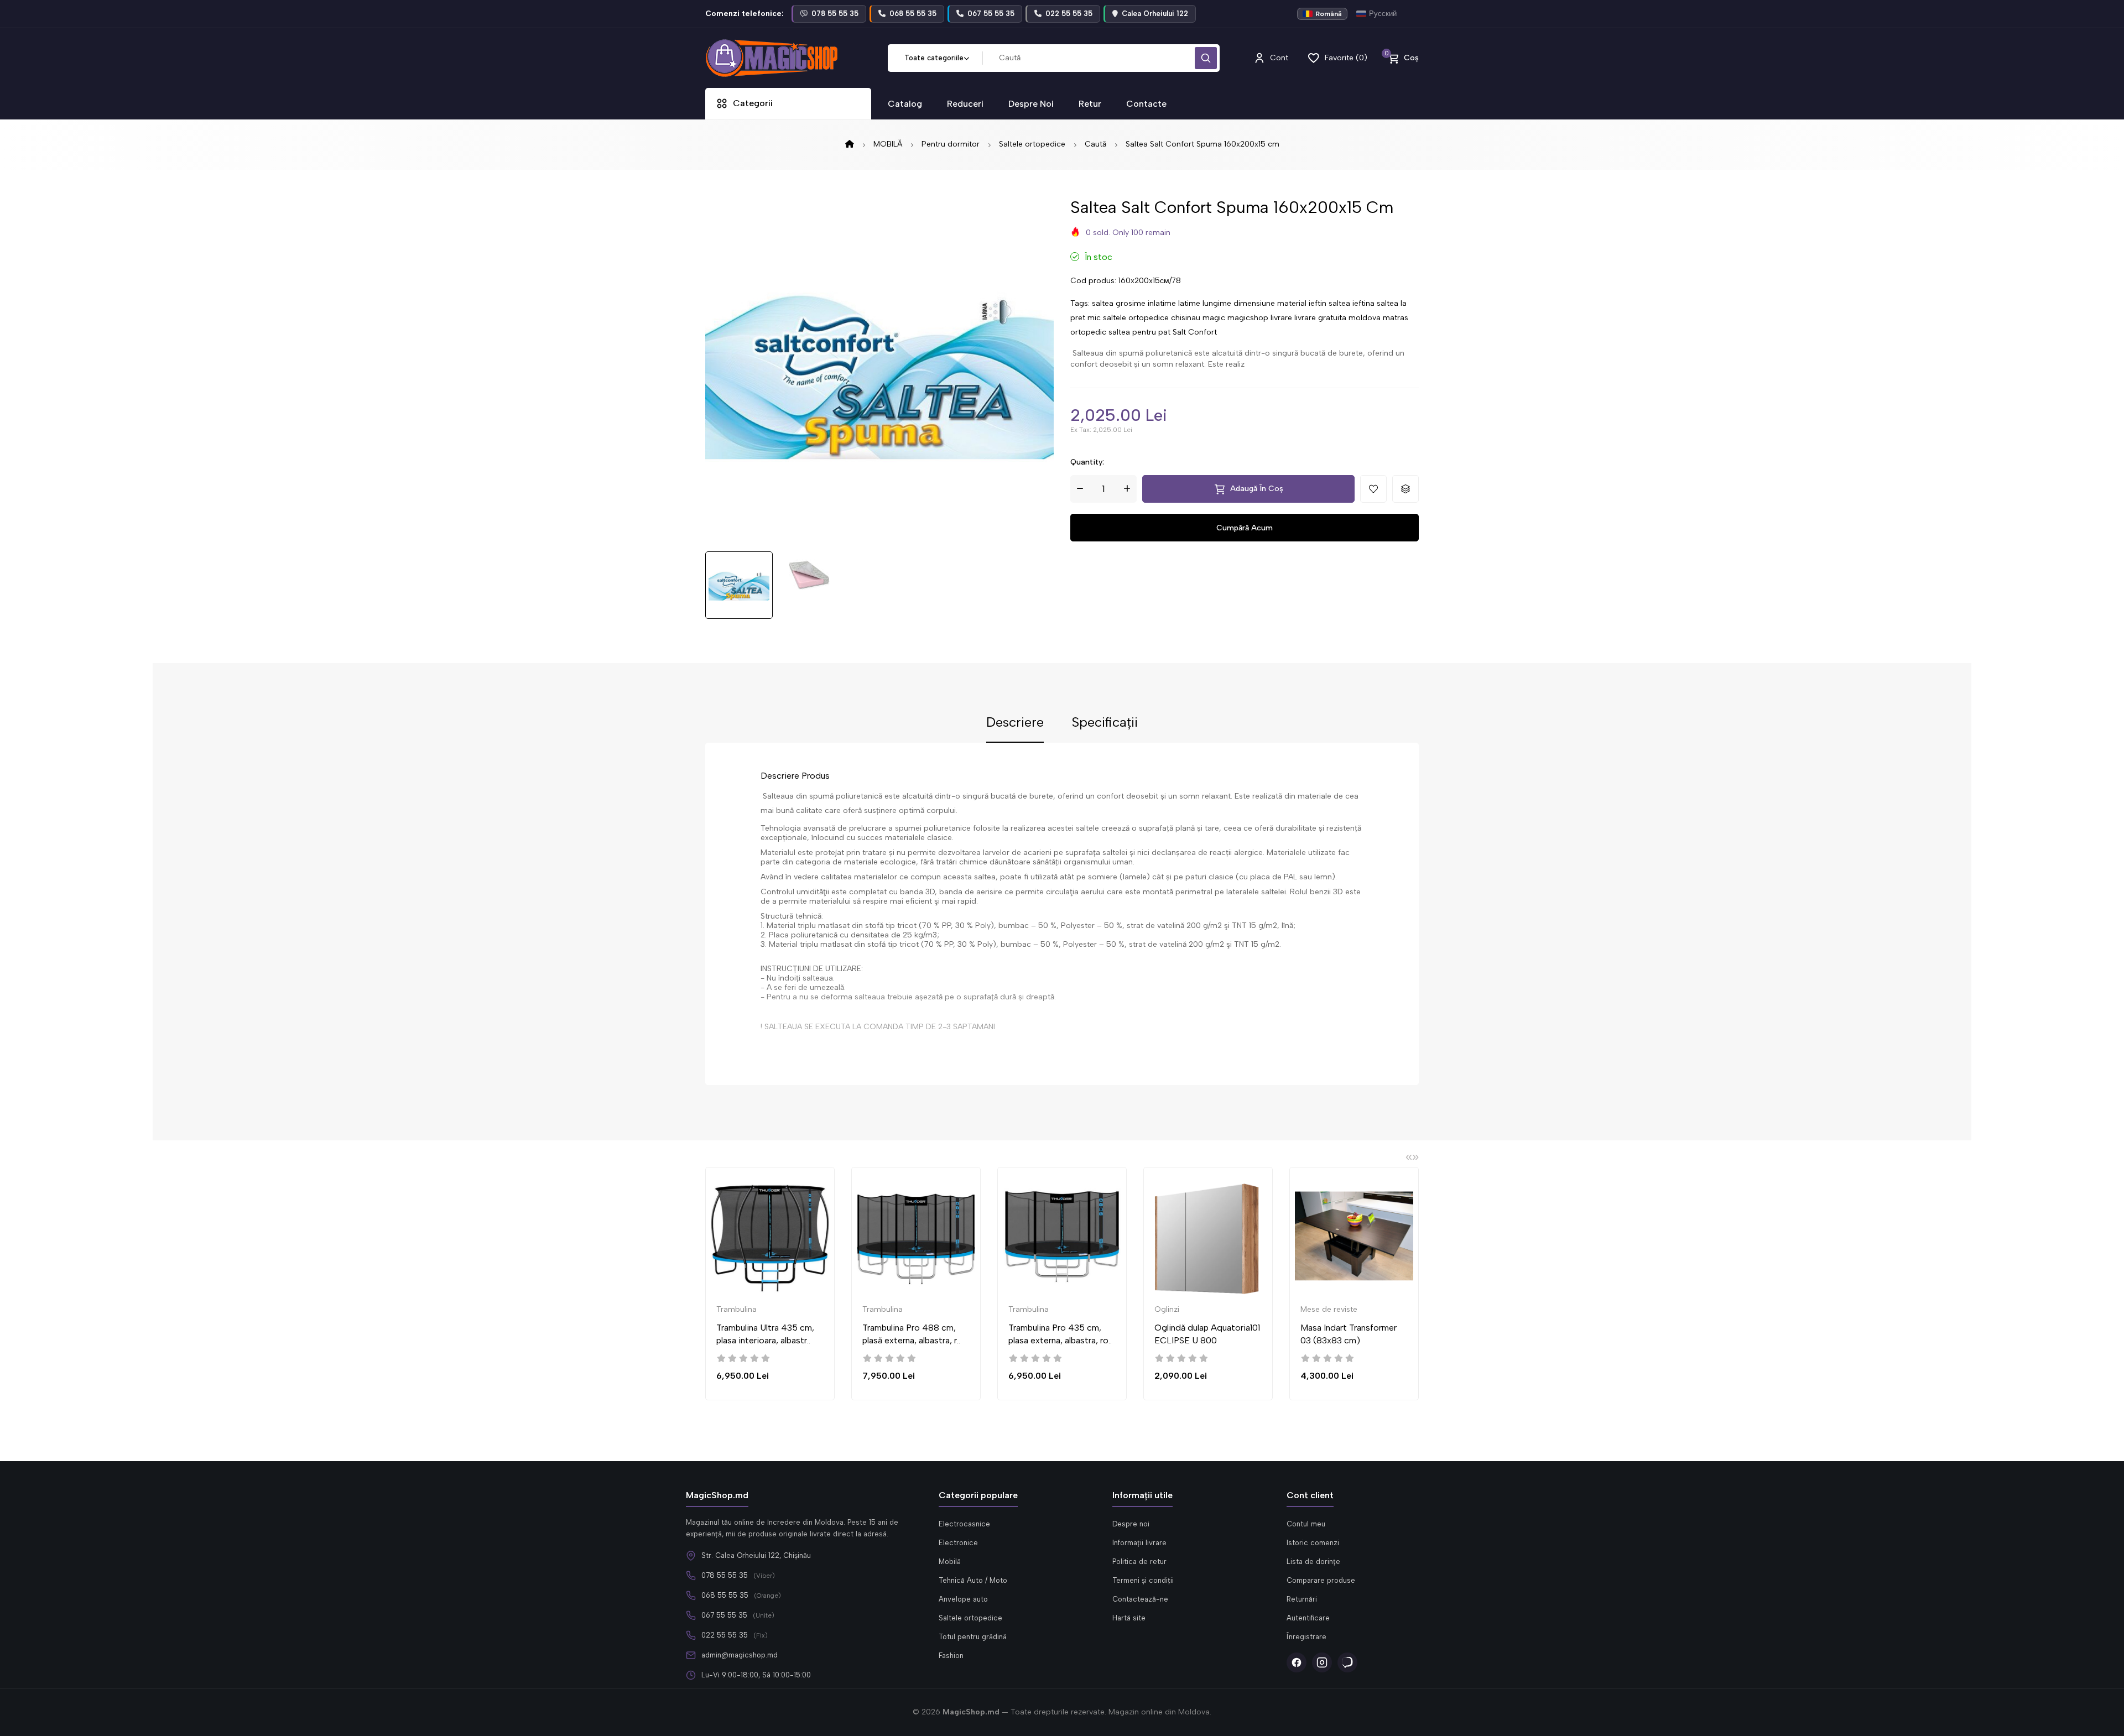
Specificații (1105, 723)
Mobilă (950, 1562)
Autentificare (1308, 1618)
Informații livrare (1139, 1543)
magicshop (1248, 318)
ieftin (1318, 303)
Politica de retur (1139, 1562)
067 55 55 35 (724, 1615)
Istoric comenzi (1313, 1543)
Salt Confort (1195, 332)
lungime (1217, 303)
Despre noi (1131, 1524)
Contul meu (1306, 1524)
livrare (1281, 318)
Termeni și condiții (1143, 1580)
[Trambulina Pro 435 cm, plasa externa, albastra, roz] (1062, 1236)
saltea (1103, 303)
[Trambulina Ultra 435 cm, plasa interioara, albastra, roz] (770, 1236)
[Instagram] (1322, 1662)
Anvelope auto (963, 1599)
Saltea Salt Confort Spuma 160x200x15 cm (1202, 144)
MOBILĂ (888, 144)
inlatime (1162, 303)
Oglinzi (1167, 1309)
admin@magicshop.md (740, 1655)
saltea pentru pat (1139, 332)
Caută (1095, 144)
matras (1396, 318)
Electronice (958, 1543)
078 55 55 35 (725, 1575)
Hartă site (1129, 1618)
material (1292, 303)
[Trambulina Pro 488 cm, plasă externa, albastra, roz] (916, 1236)
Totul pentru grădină (973, 1637)
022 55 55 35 (725, 1635)
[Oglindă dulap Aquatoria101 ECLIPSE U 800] (1208, 1236)
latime (1189, 303)
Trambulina (736, 1309)
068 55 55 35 (725, 1595)
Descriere (1015, 723)
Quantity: (1087, 462)
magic (1214, 318)
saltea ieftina (1352, 303)
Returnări (1302, 1599)
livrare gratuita (1320, 318)
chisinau (1186, 318)
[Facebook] (1297, 1662)
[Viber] (1347, 1662)
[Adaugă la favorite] (1373, 489)
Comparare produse (1321, 1580)
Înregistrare (1306, 1637)
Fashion (951, 1656)
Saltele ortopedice (1032, 144)
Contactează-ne (1140, 1599)
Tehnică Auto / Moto (973, 1580)
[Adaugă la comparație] (1405, 489)
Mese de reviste (1329, 1309)
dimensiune (1254, 303)
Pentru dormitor (951, 144)
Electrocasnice (964, 1524)
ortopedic (1088, 332)
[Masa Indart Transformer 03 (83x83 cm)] (1354, 1236)
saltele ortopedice (1136, 318)
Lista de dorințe (1313, 1562)
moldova (1365, 318)
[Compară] (840, 1218)
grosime (1131, 303)
